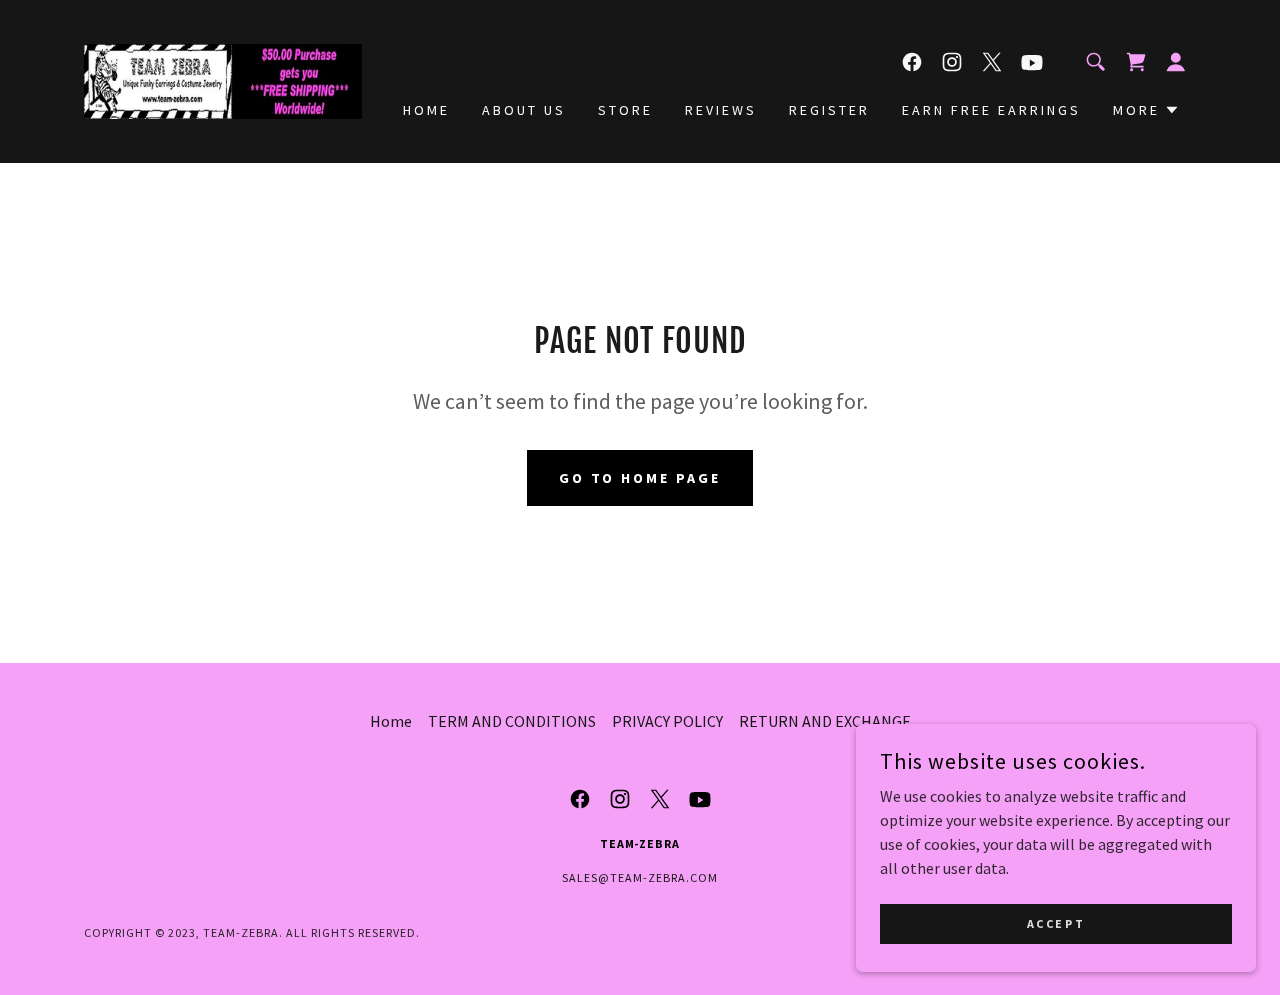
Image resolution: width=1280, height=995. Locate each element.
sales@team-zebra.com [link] (640, 877)
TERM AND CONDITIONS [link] (512, 721)
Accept (1056, 923)
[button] (1176, 62)
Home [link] (426, 110)
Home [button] (391, 721)
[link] (223, 79)
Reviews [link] (721, 110)
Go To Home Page (640, 478)
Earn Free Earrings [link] (991, 110)
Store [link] (625, 110)
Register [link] (829, 110)
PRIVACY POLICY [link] (667, 721)
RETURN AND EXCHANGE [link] (825, 721)
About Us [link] (524, 110)
